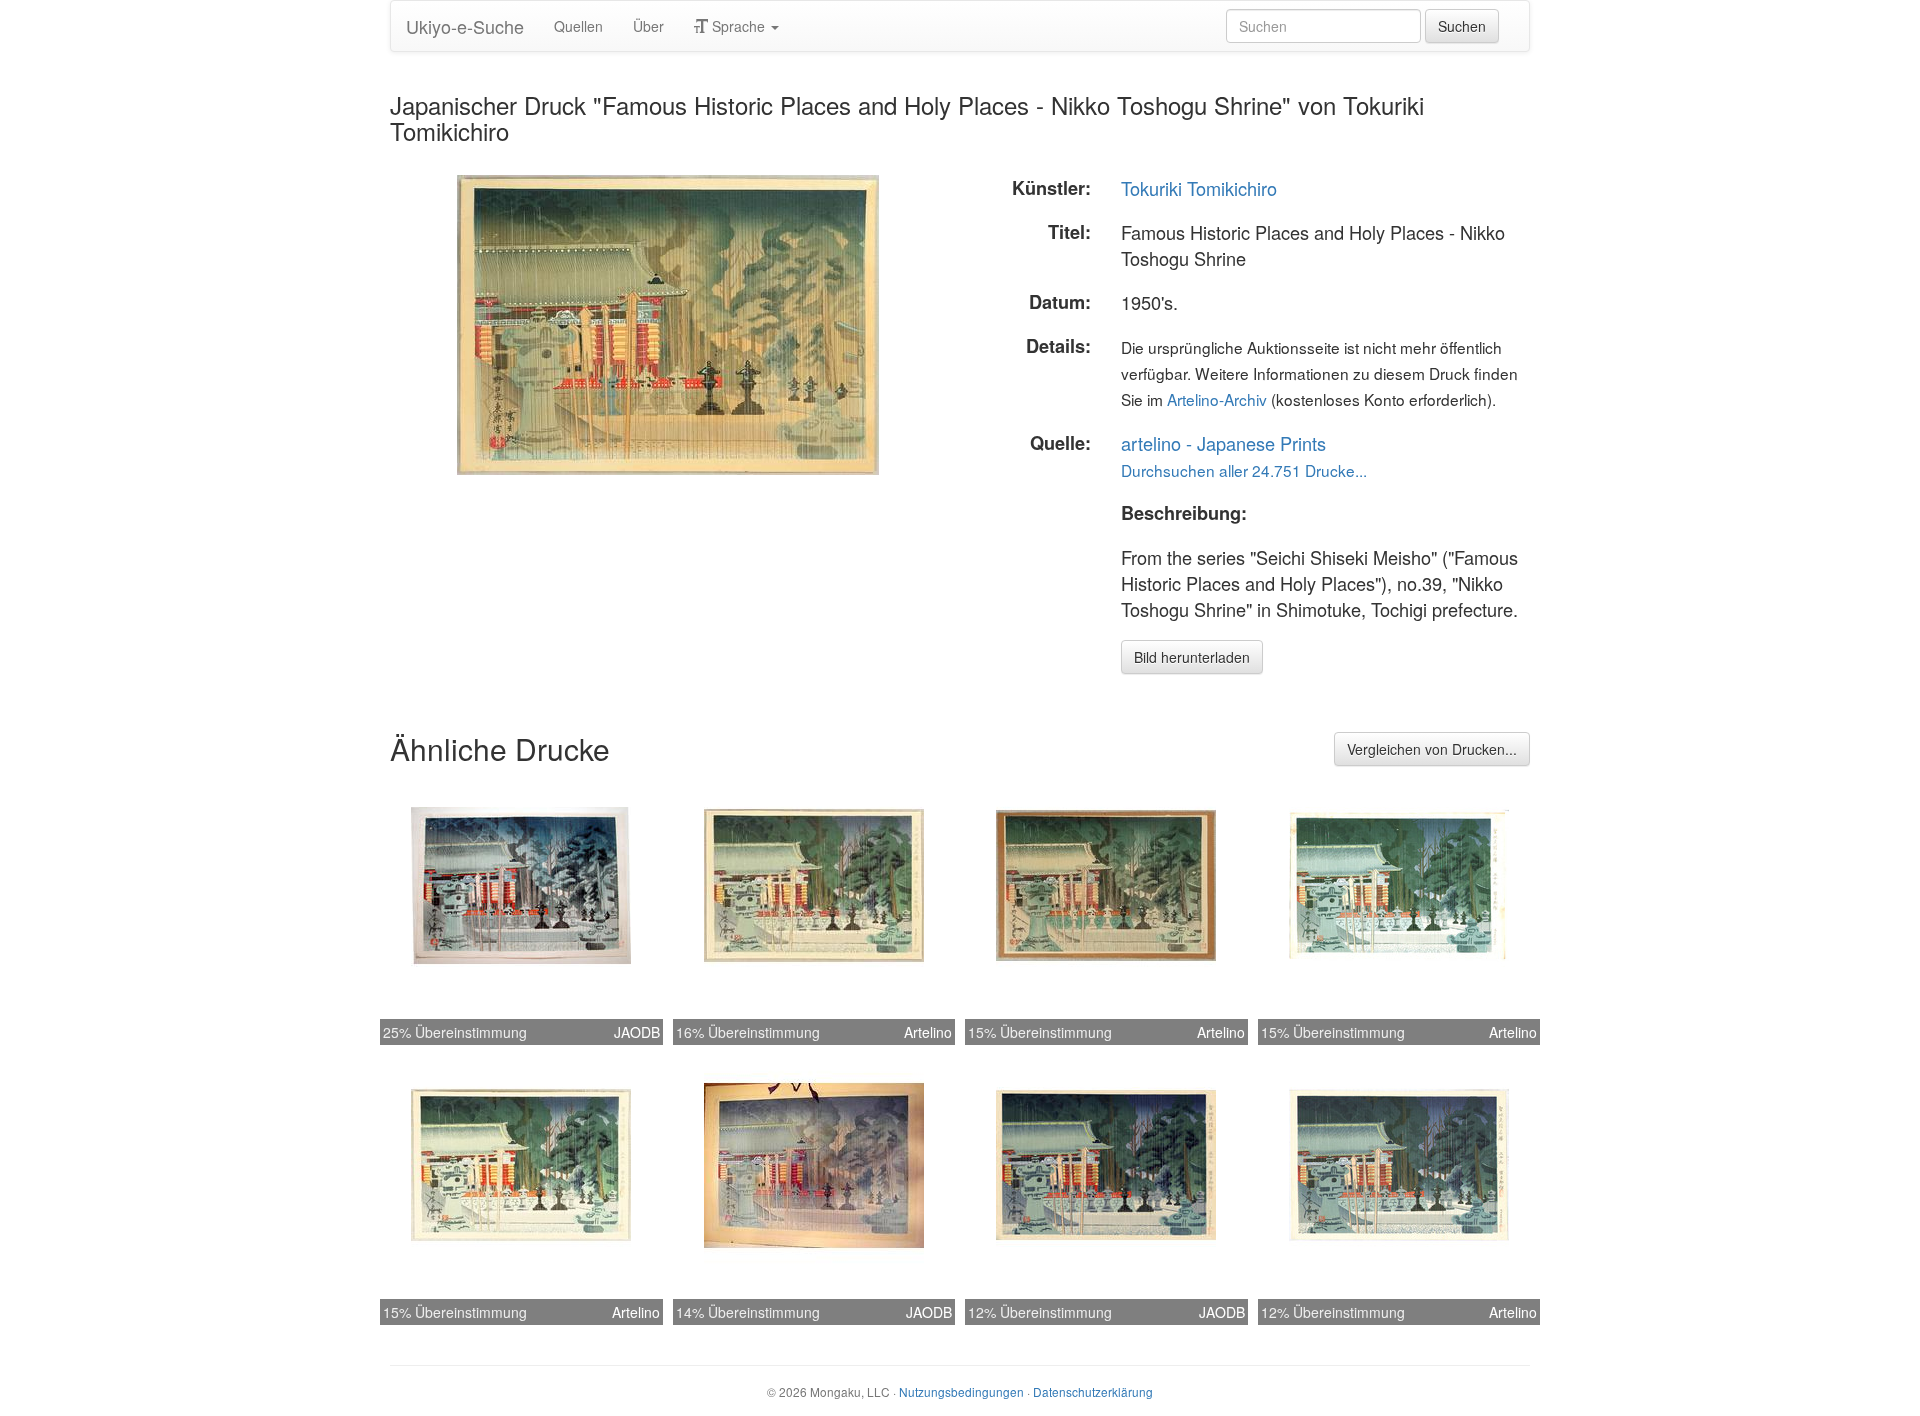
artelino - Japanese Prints (1223, 443)
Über (648, 26)
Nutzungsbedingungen (961, 1391)
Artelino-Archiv (1217, 399)
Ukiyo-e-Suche (465, 26)
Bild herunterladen (1192, 657)
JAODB (637, 1032)
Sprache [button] (738, 26)
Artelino (928, 1032)
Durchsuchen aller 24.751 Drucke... (1244, 470)
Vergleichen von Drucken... (1432, 749)
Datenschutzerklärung (1093, 1391)
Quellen (578, 26)
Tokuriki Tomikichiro (1199, 188)
